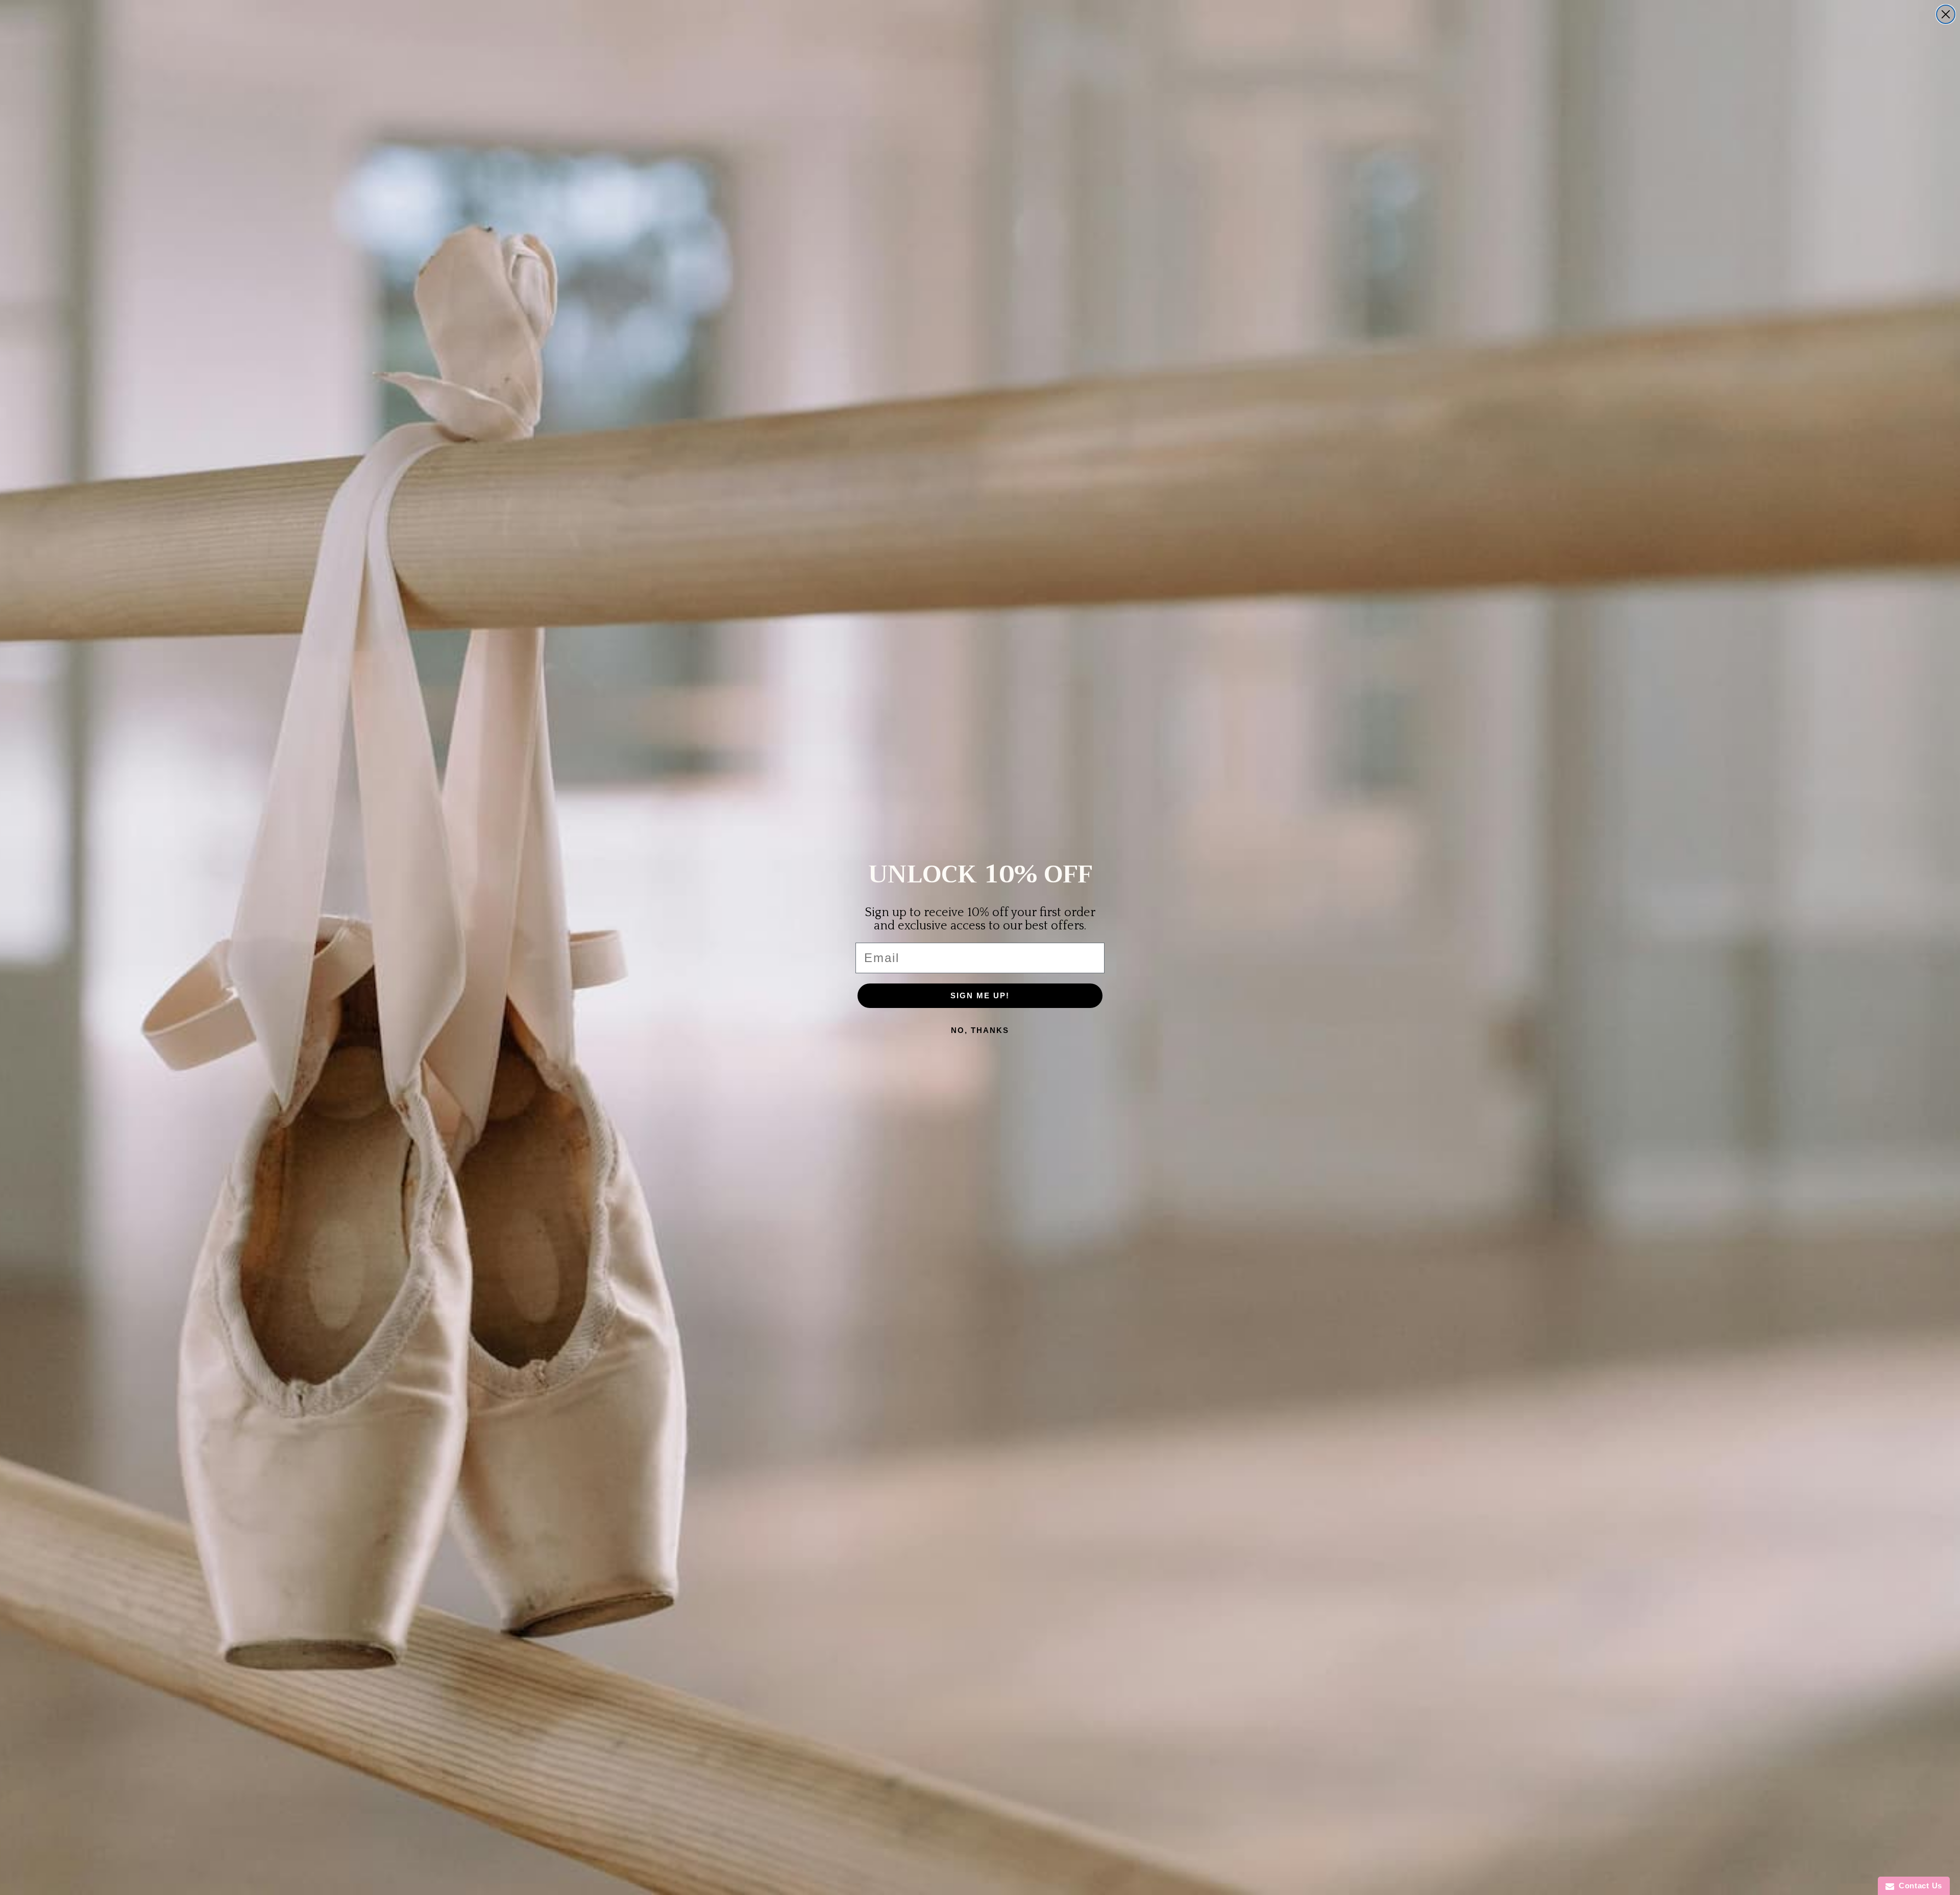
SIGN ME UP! (980, 995)
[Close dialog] (1946, 14)
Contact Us (1918, 1886)
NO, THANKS (980, 1030)
